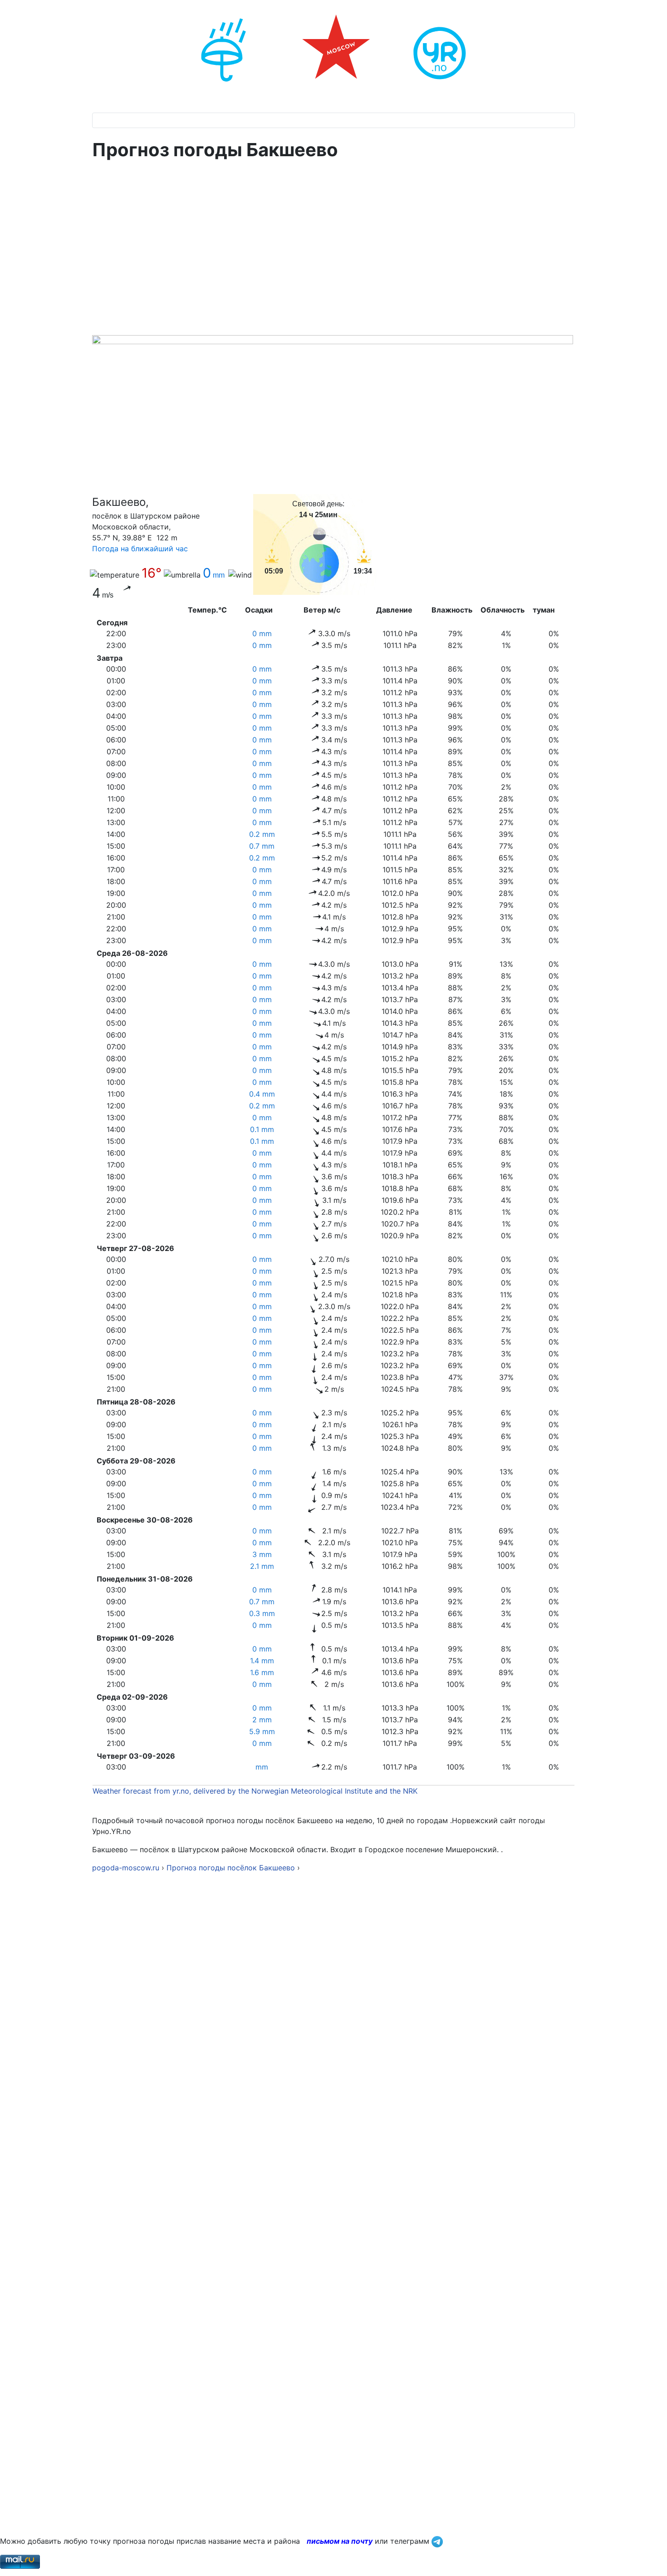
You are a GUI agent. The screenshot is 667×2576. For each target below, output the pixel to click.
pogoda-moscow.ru (126, 1868)
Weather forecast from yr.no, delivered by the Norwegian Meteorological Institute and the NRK (256, 1791)
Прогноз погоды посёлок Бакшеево (231, 1868)
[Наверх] (651, 2559)
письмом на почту (340, 2541)
